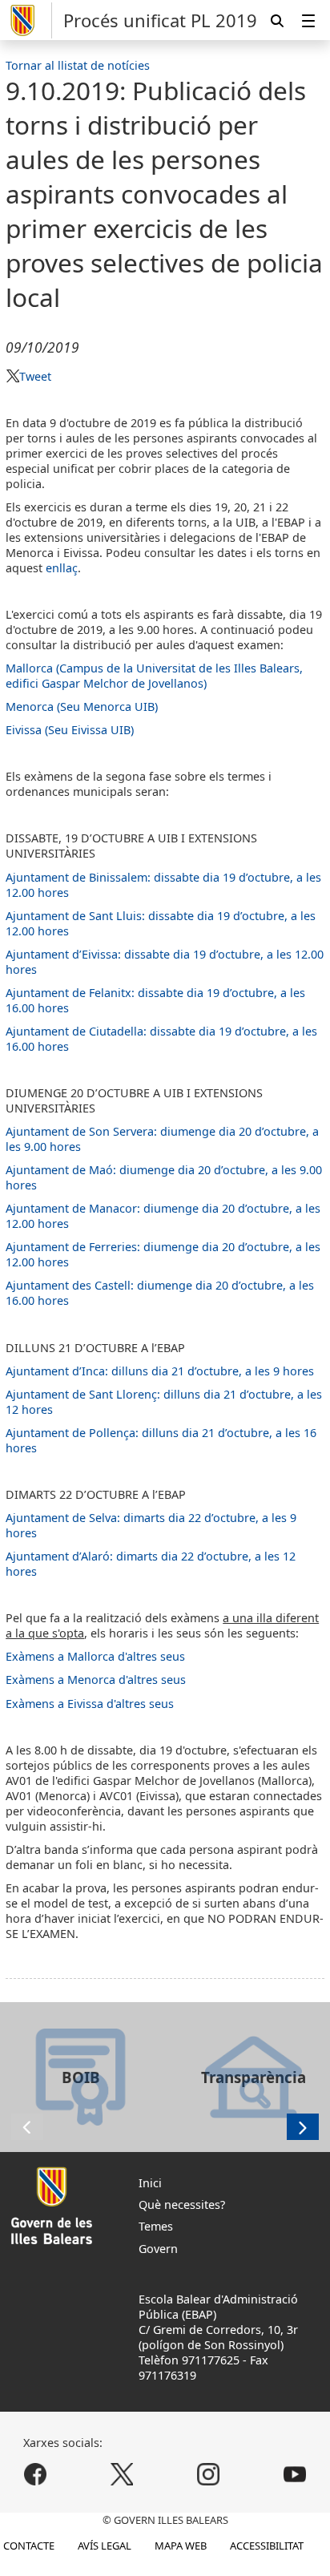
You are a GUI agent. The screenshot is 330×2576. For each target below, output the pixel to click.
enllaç (62, 568)
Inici (150, 2183)
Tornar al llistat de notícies (78, 65)
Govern (158, 2249)
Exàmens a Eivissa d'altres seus (90, 1704)
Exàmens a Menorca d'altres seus (96, 1680)
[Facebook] (36, 2474)
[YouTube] (294, 2474)
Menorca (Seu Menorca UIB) (82, 707)
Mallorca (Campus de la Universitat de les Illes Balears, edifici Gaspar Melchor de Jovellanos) (154, 676)
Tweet (35, 376)
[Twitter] (122, 2474)
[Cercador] (277, 20)
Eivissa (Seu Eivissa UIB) (70, 730)
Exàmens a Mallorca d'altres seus (95, 1656)
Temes (156, 2226)
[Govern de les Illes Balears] (29, 20)
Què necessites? (182, 2205)
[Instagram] (208, 2474)
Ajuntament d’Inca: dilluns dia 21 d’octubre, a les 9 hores (160, 1371)
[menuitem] (308, 20)
